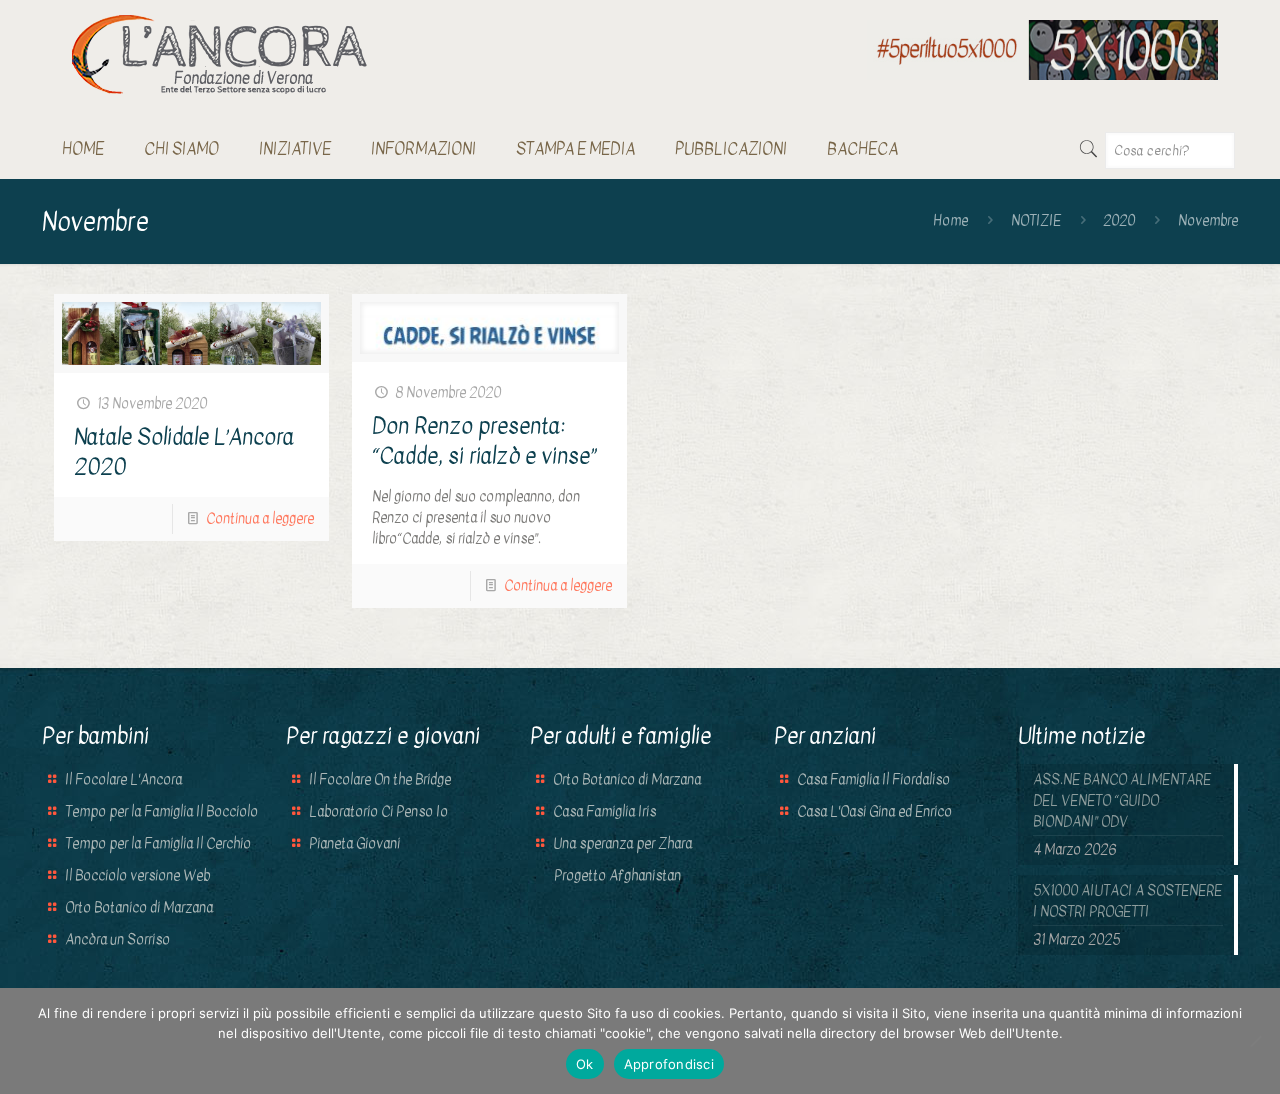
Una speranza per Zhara (622, 843)
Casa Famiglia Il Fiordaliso (873, 779)
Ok (585, 1064)
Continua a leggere (260, 518)
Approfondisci (669, 1064)
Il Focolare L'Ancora (123, 779)
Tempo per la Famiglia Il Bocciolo (161, 811)
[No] (1255, 1041)
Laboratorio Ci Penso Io (378, 811)
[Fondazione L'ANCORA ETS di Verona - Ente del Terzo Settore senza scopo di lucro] (219, 54)
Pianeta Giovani (354, 843)
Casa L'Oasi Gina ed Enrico (874, 811)
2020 (1119, 220)
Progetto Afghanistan (616, 875)
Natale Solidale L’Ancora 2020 (184, 452)
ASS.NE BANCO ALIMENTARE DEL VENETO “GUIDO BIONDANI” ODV (1122, 800)
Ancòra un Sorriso (117, 939)
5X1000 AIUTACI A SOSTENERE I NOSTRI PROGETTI (1127, 901)
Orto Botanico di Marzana (139, 907)
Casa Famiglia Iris (604, 811)
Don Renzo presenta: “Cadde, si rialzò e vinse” (484, 441)
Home (950, 220)
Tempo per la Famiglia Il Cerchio (158, 843)
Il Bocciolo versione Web (137, 875)
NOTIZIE (1036, 220)
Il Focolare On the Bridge (380, 779)
